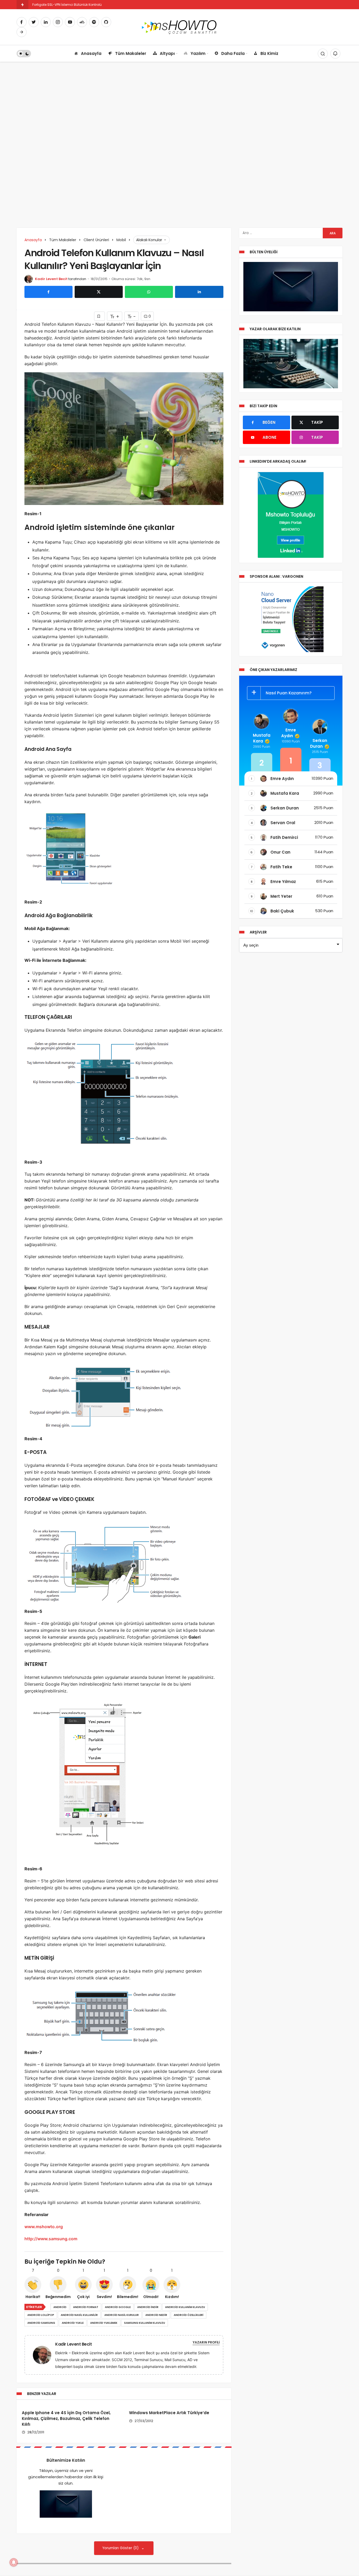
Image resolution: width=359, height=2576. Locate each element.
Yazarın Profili (206, 2342)
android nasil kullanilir (79, 2315)
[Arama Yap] (323, 54)
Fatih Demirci (284, 837)
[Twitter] (34, 22)
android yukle (73, 2323)
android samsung (41, 2323)
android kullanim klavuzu (185, 2307)
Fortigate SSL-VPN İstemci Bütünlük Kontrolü (67, 5)
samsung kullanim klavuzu (145, 2323)
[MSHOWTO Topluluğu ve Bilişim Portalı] (180, 27)
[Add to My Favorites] (99, 316)
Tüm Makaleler (131, 53)
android (60, 2307)
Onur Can (280, 852)
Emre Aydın (289, 733)
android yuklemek (104, 2323)
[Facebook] (22, 22)
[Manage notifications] (14, 2562)
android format (86, 2307)
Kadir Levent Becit (51, 279)
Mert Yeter (281, 896)
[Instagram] (58, 22)
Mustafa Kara (262, 738)
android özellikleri (189, 2315)
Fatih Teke (281, 867)
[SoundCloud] (82, 22)
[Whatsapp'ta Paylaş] (149, 292)
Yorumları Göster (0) (121, 2548)
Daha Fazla (233, 53)
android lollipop (41, 2315)
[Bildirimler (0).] (335, 54)
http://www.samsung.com (51, 2239)
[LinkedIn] (46, 22)
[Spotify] (94, 22)
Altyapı (167, 53)
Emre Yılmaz (283, 882)
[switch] (24, 54)
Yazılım (198, 53)
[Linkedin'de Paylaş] (199, 292)
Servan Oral (283, 823)
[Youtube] (70, 22)
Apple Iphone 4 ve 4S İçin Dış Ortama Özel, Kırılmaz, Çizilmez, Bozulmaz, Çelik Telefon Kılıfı (66, 2419)
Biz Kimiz (269, 53)
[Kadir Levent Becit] (44, 2355)
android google (118, 2307)
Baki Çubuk (282, 911)
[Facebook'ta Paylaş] (48, 292)
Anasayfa (91, 53)
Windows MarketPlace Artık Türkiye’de (169, 2413)
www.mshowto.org (44, 2227)
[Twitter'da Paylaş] (99, 292)
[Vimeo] (22, 32)
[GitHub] (106, 22)
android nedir (156, 2315)
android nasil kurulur (122, 2315)
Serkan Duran (319, 743)
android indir (148, 2307)
